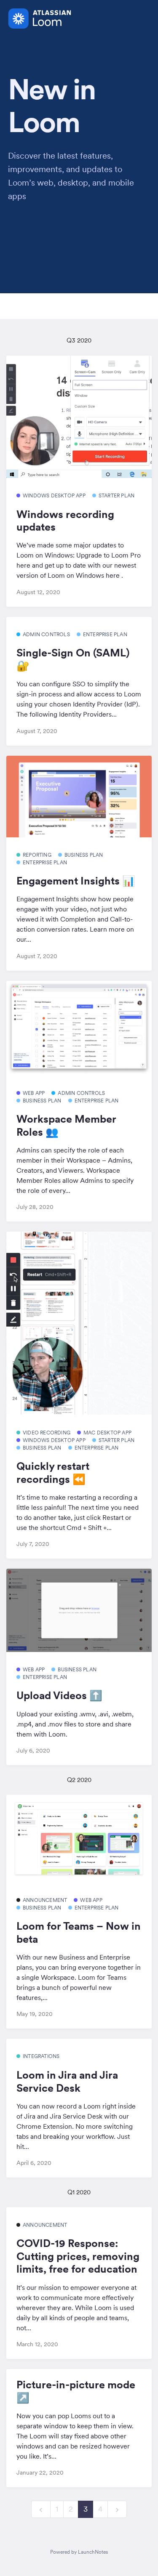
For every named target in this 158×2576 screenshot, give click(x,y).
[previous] (41, 2509)
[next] (117, 2509)
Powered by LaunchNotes (79, 2552)
